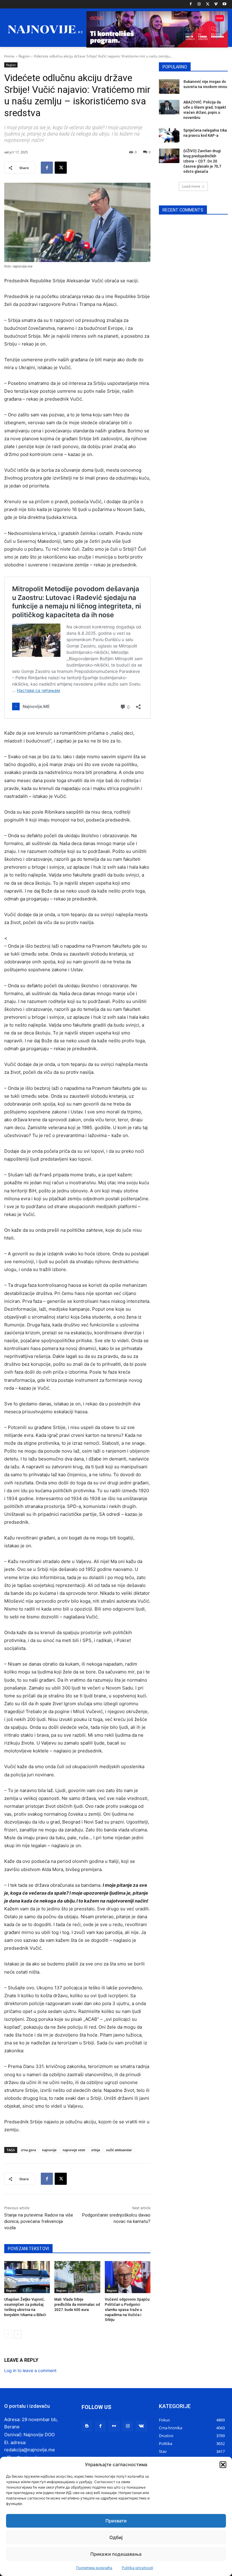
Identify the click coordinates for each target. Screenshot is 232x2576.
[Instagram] (199, 4)
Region (24, 56)
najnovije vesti (74, 2150)
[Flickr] (114, 2426)
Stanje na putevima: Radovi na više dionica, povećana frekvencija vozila (39, 2221)
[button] (223, 2465)
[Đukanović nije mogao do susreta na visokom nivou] (169, 87)
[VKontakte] (141, 2426)
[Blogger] (87, 2426)
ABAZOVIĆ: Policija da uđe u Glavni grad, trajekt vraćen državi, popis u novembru (205, 110)
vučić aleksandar (119, 2150)
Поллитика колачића (94, 2568)
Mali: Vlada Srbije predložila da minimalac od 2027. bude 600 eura (77, 2305)
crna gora (28, 2150)
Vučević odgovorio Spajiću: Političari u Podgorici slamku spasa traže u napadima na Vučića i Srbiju (128, 2310)
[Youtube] (224, 4)
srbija (96, 2150)
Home (9, 56)
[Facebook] (191, 4)
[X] (208, 4)
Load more (191, 186)
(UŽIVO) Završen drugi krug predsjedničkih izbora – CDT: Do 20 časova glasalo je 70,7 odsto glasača (202, 161)
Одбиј (116, 2537)
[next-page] (18, 2334)
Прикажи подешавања (116, 2554)
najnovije (49, 2150)
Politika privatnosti (137, 2568)
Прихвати (116, 2521)
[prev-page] (8, 2334)
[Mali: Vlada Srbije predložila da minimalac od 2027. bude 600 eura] (77, 2277)
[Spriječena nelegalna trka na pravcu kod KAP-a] (169, 135)
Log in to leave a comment (30, 2370)
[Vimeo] (216, 4)
